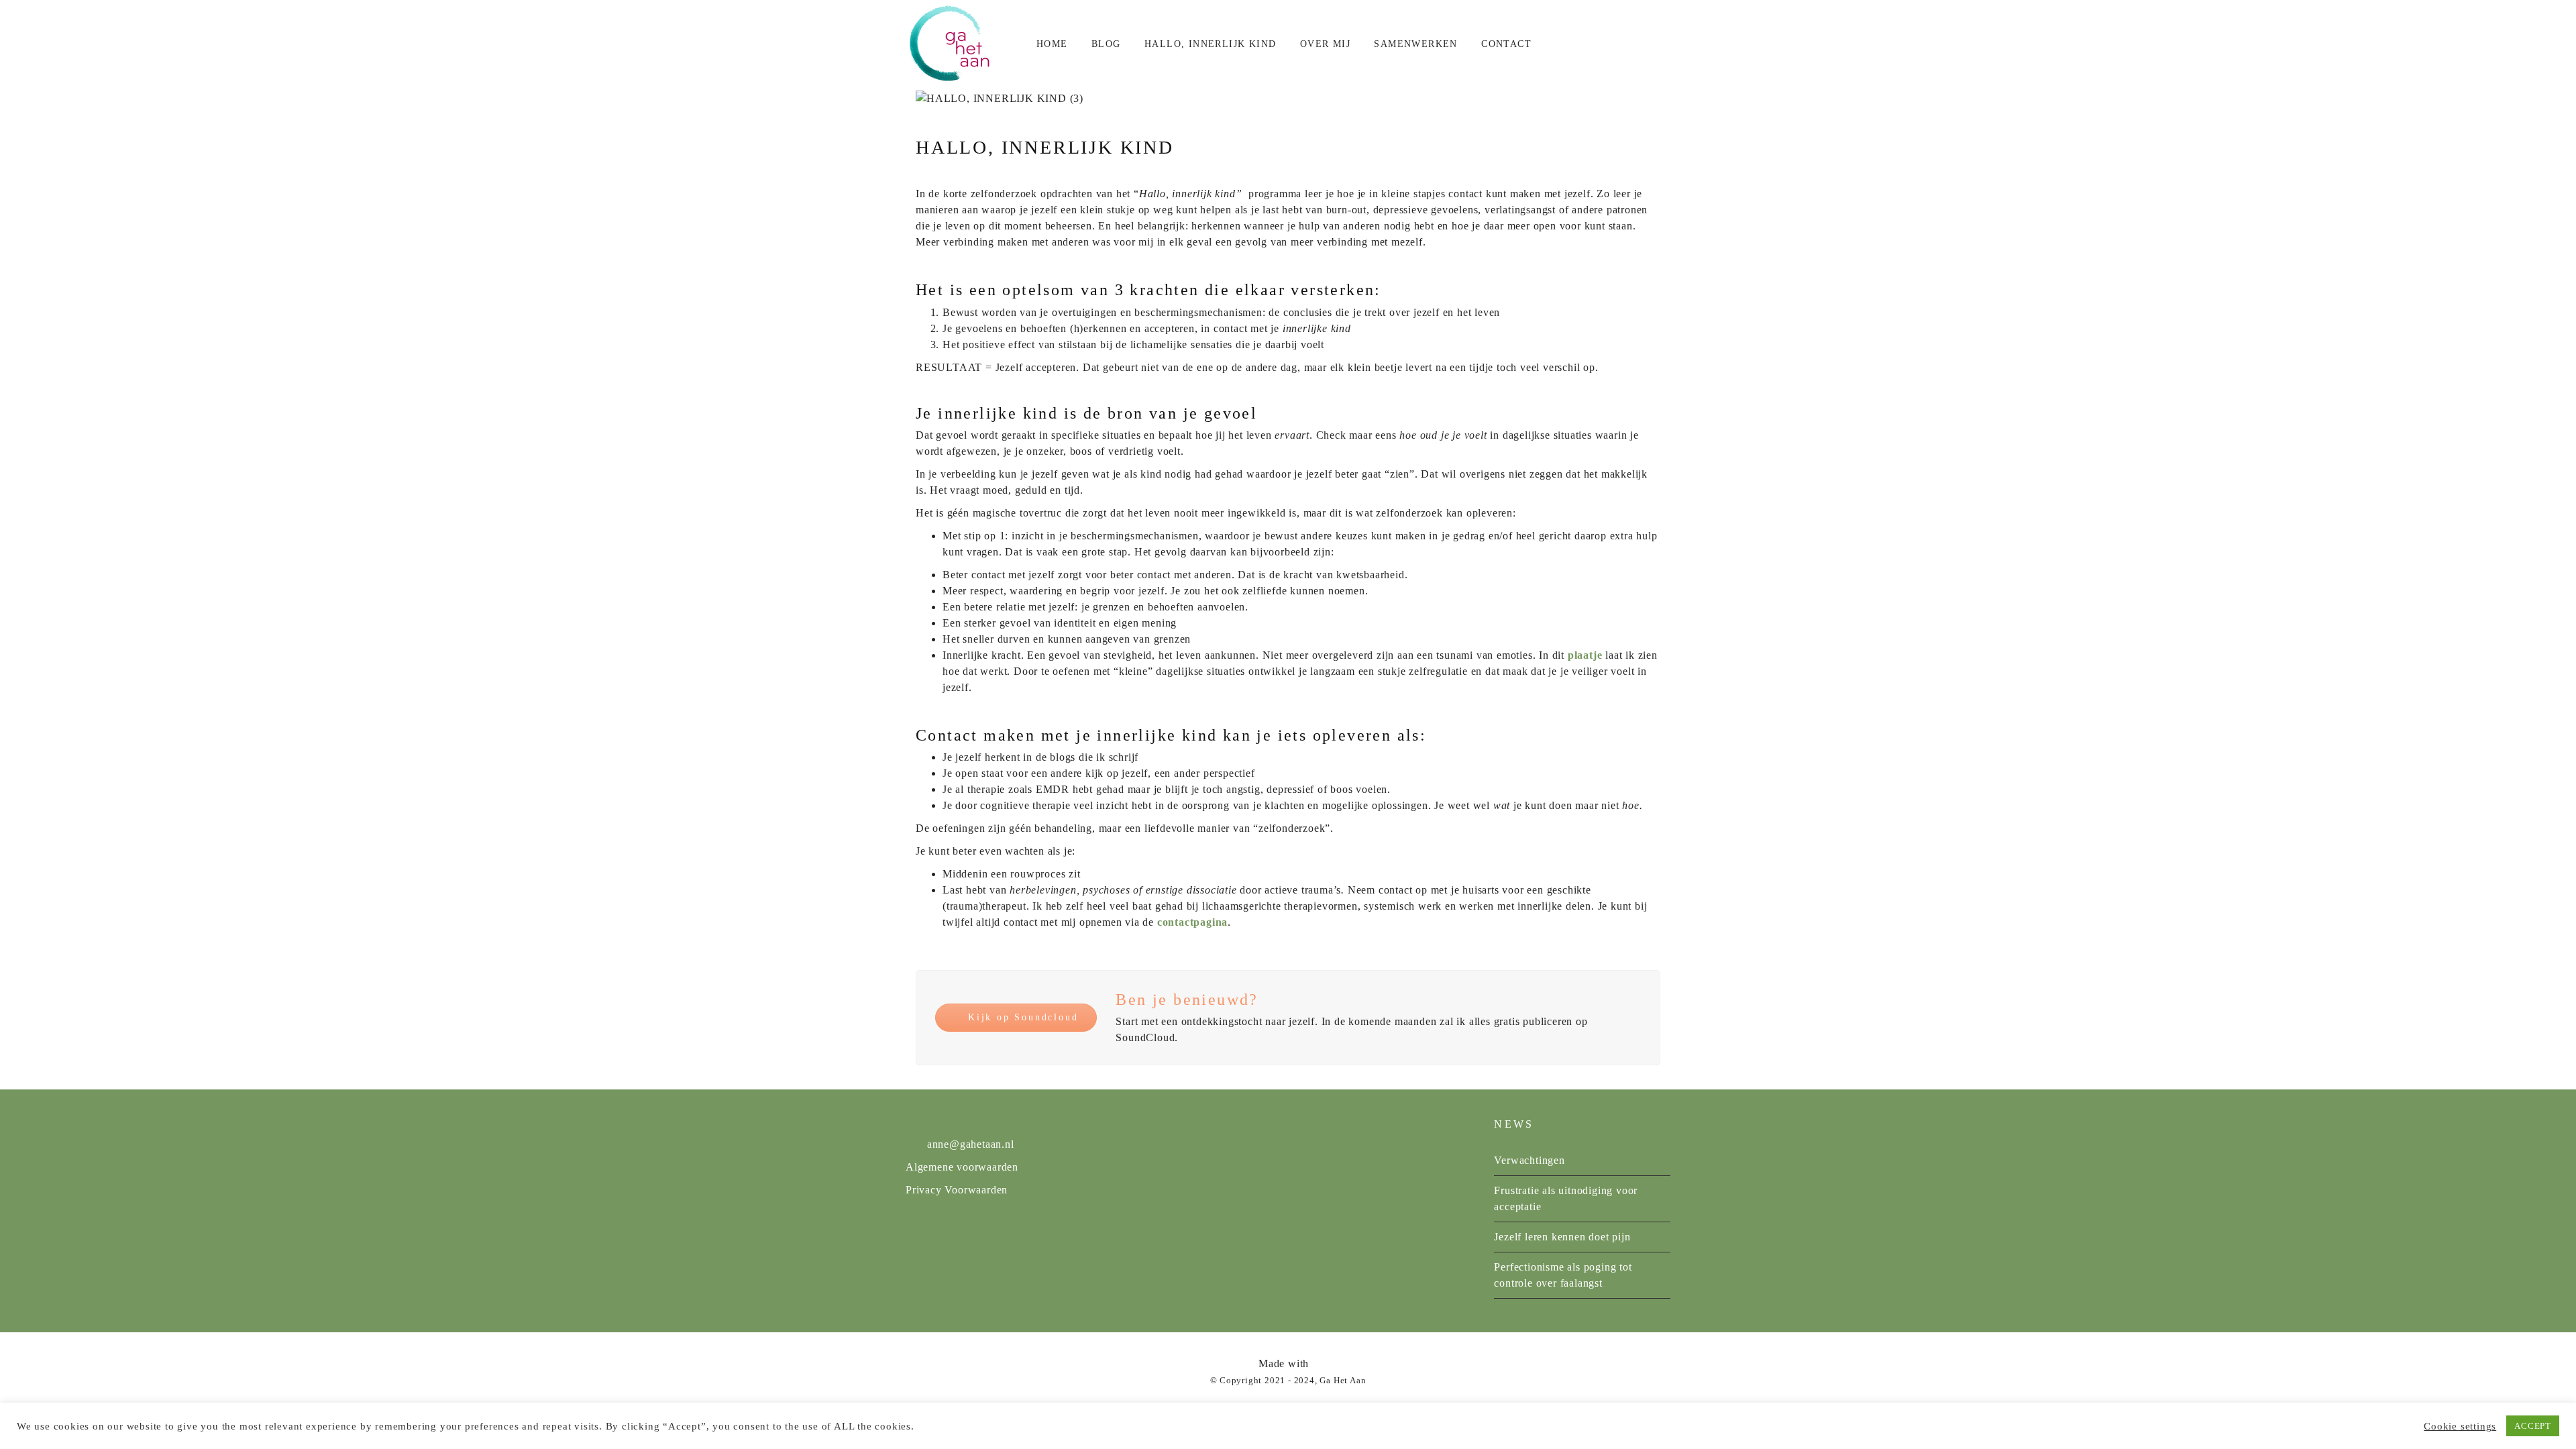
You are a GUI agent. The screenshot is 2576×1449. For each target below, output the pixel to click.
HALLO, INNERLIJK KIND (1210, 44)
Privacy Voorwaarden (957, 1190)
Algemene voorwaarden (962, 1167)
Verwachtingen (1529, 1160)
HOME (1052, 44)
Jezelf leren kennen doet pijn (1562, 1237)
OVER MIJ (1325, 44)
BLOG (1106, 44)
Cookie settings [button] (2460, 1426)
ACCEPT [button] (2533, 1426)
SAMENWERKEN (1415, 44)
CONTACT (1506, 44)
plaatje (1585, 655)
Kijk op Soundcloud (1023, 1017)
